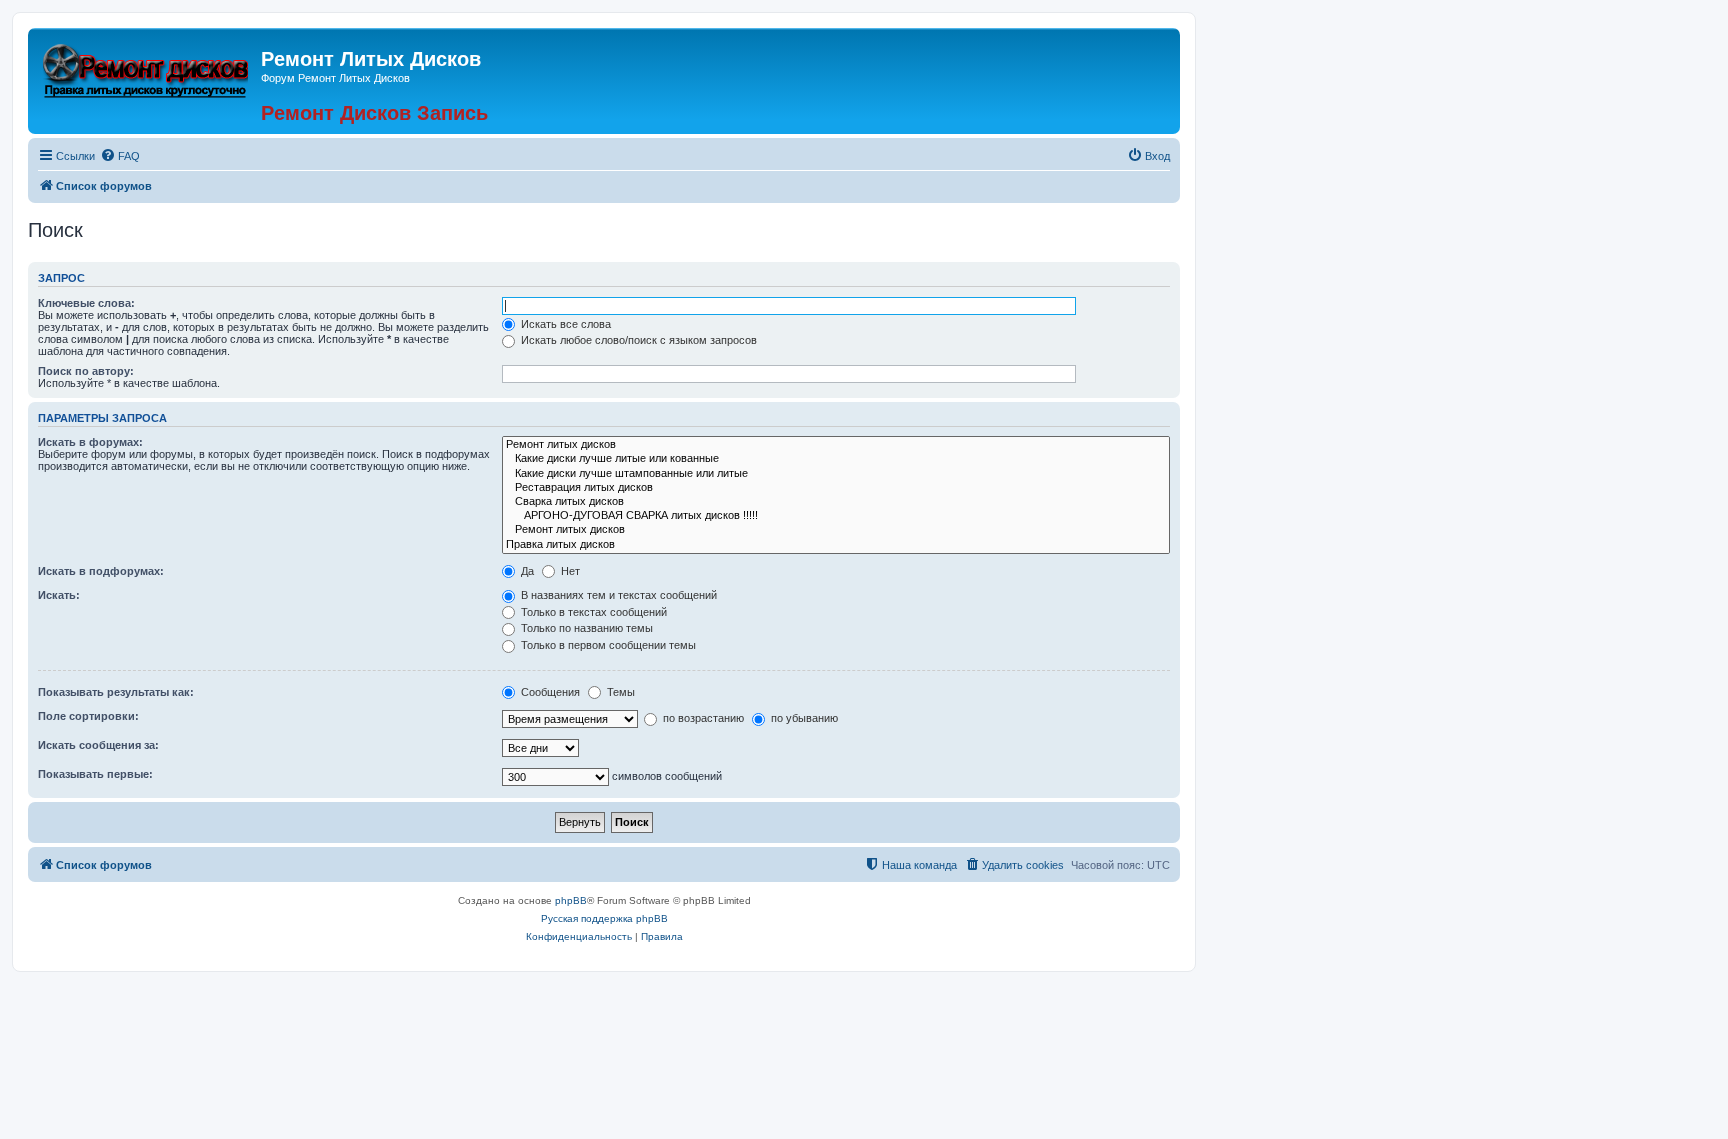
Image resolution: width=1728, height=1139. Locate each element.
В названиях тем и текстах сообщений (617, 595)
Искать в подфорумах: (101, 571)
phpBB (571, 900)
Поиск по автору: (86, 371)
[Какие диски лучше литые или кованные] (836, 459)
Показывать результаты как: (116, 692)
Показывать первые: (95, 774)
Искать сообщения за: (98, 745)
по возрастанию (702, 718)
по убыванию (803, 718)
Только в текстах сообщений (592, 612)
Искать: (59, 595)
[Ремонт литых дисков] (836, 445)
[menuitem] (120, 156)
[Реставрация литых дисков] (836, 488)
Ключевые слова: (86, 303)
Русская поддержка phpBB (604, 918)
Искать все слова (564, 324)
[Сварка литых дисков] (836, 502)
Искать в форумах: (90, 442)
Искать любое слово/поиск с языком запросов (637, 340)
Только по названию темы (585, 628)
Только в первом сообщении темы (607, 645)
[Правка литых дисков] (836, 545)
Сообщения (549, 692)
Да (526, 571)
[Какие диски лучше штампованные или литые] (836, 474)
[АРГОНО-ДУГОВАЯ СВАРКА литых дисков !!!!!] (836, 516)
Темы (619, 692)
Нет (569, 571)
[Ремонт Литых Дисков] (147, 68)
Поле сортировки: (88, 716)
